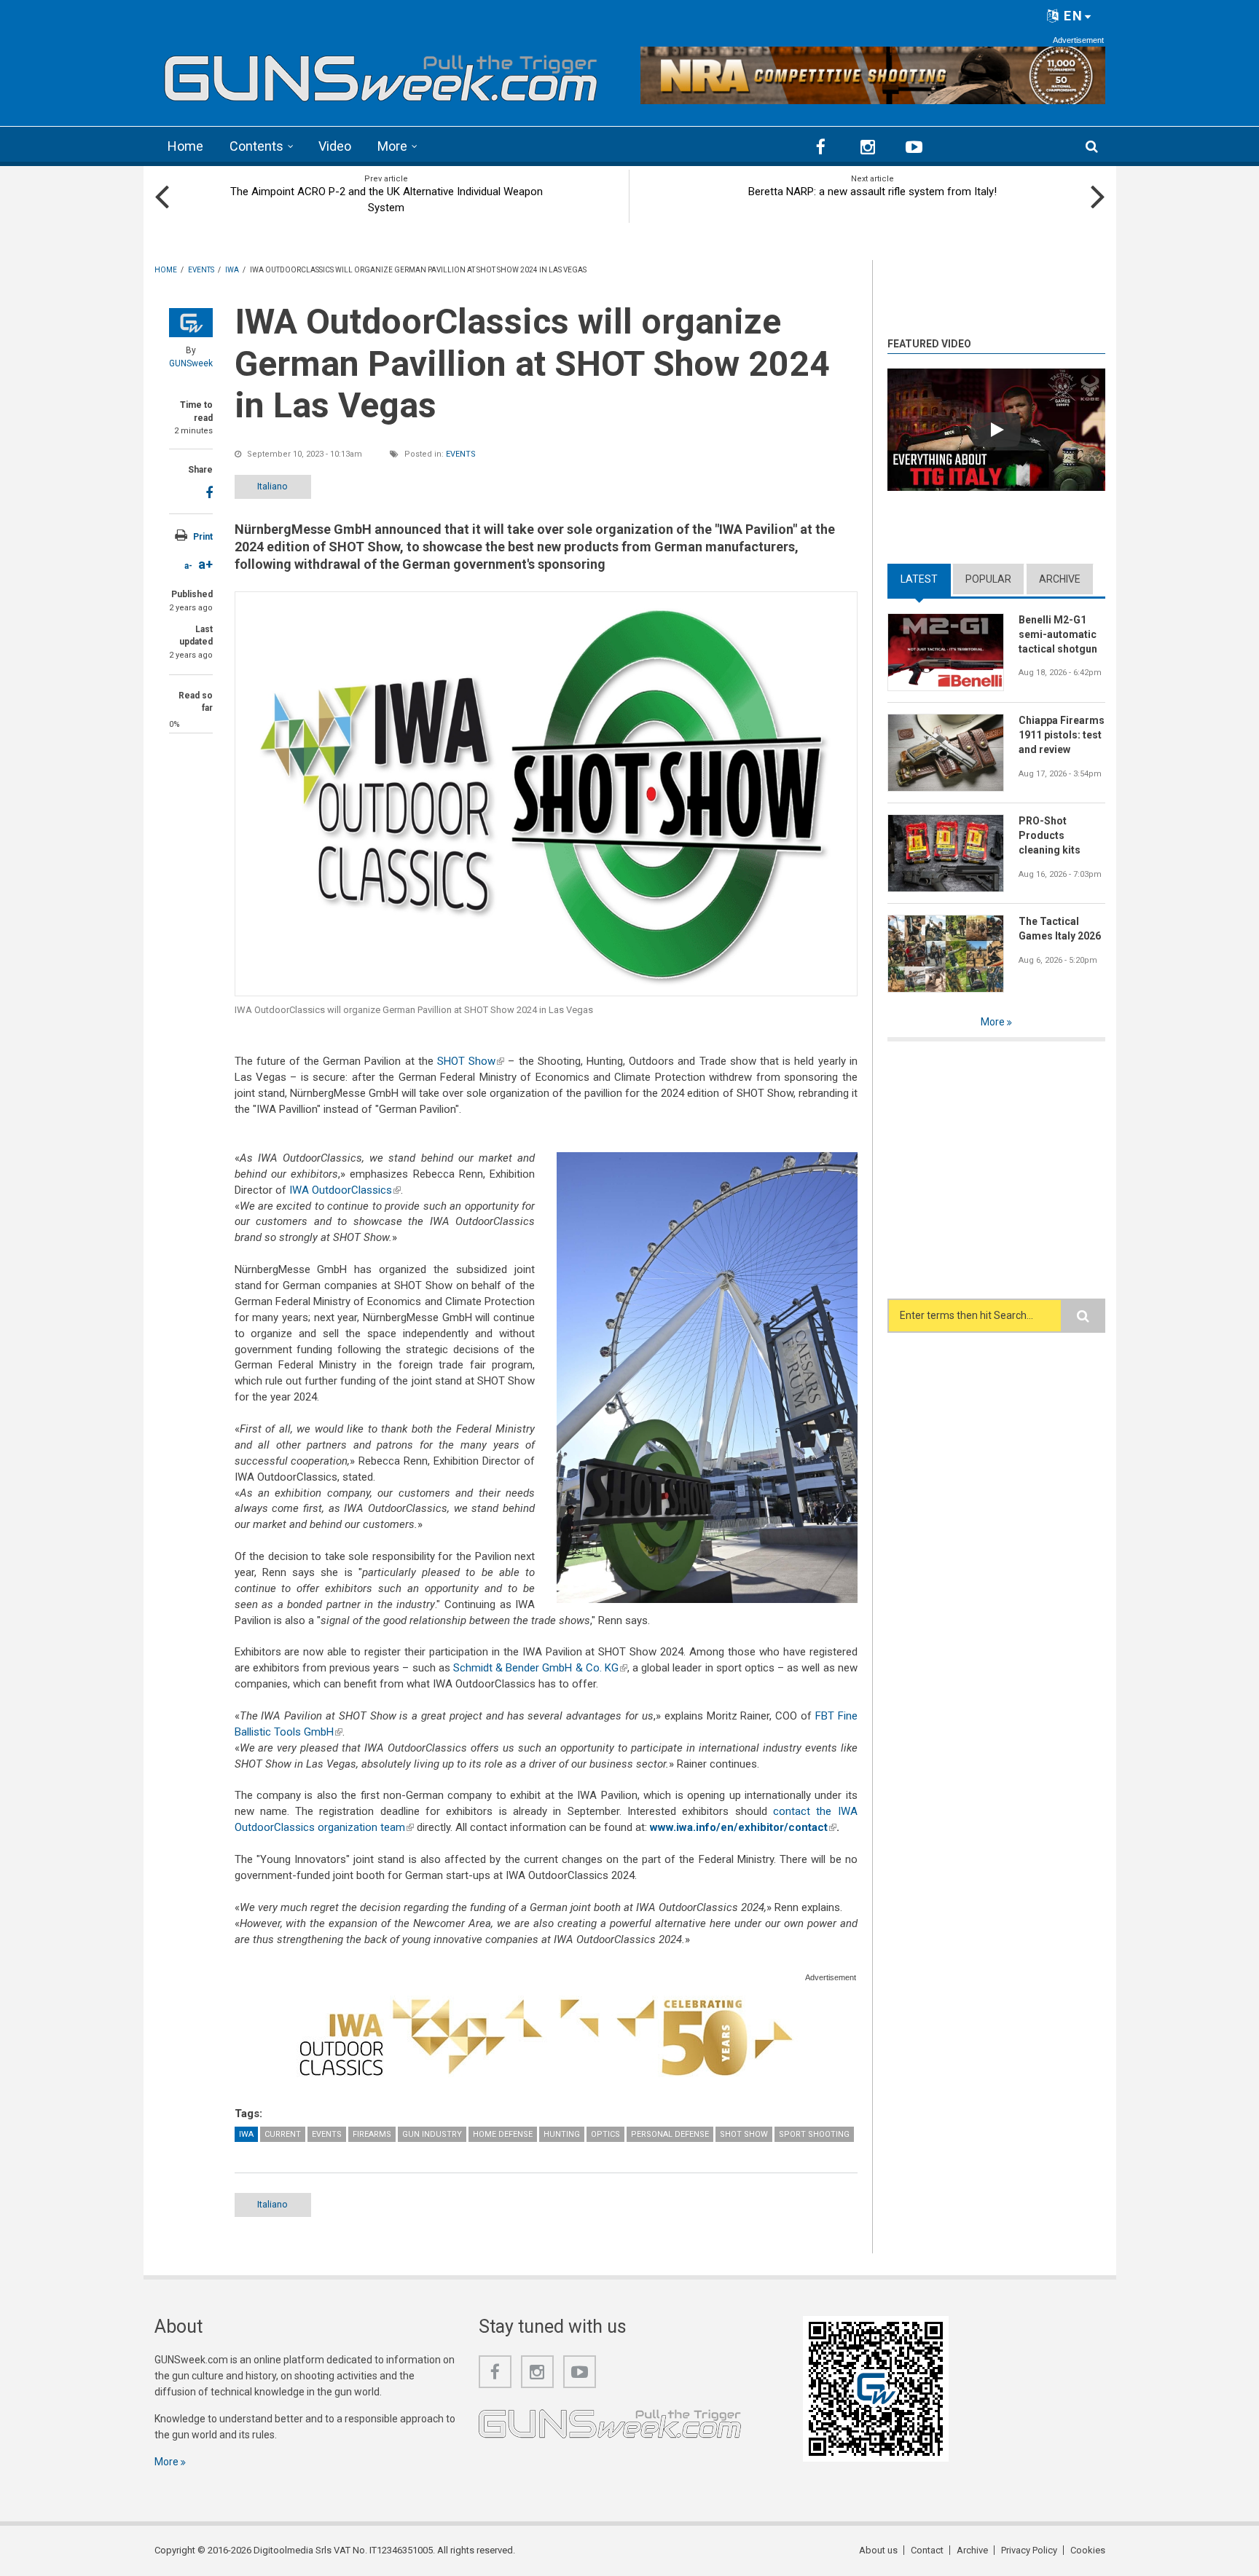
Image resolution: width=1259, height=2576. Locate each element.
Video (335, 146)
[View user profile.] (191, 323)
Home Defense (503, 2134)
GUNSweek (191, 363)
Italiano (272, 486)
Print (203, 537)
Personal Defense (670, 2134)
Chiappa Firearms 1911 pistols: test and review (1062, 735)
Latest (926, 579)
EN (1071, 16)
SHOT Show (471, 1061)
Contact (927, 2550)
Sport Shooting (814, 2134)
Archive (1060, 579)
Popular (988, 579)
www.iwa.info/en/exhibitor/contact (743, 1827)
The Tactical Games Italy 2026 (1060, 929)
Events (461, 454)
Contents (256, 146)
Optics (605, 2134)
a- (188, 566)
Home (185, 146)
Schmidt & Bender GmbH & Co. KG (540, 1668)
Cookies (1088, 2550)
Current (283, 2134)
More (392, 146)
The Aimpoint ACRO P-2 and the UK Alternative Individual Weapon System (387, 200)
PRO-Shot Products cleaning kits (1050, 835)
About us (878, 2550)
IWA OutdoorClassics (345, 1190)
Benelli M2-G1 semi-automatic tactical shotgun (1058, 634)
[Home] (381, 73)
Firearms (372, 2134)
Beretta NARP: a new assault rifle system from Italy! (872, 192)
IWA (246, 2134)
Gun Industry (432, 2134)
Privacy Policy (1029, 2550)
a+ (205, 564)
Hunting (562, 2134)
